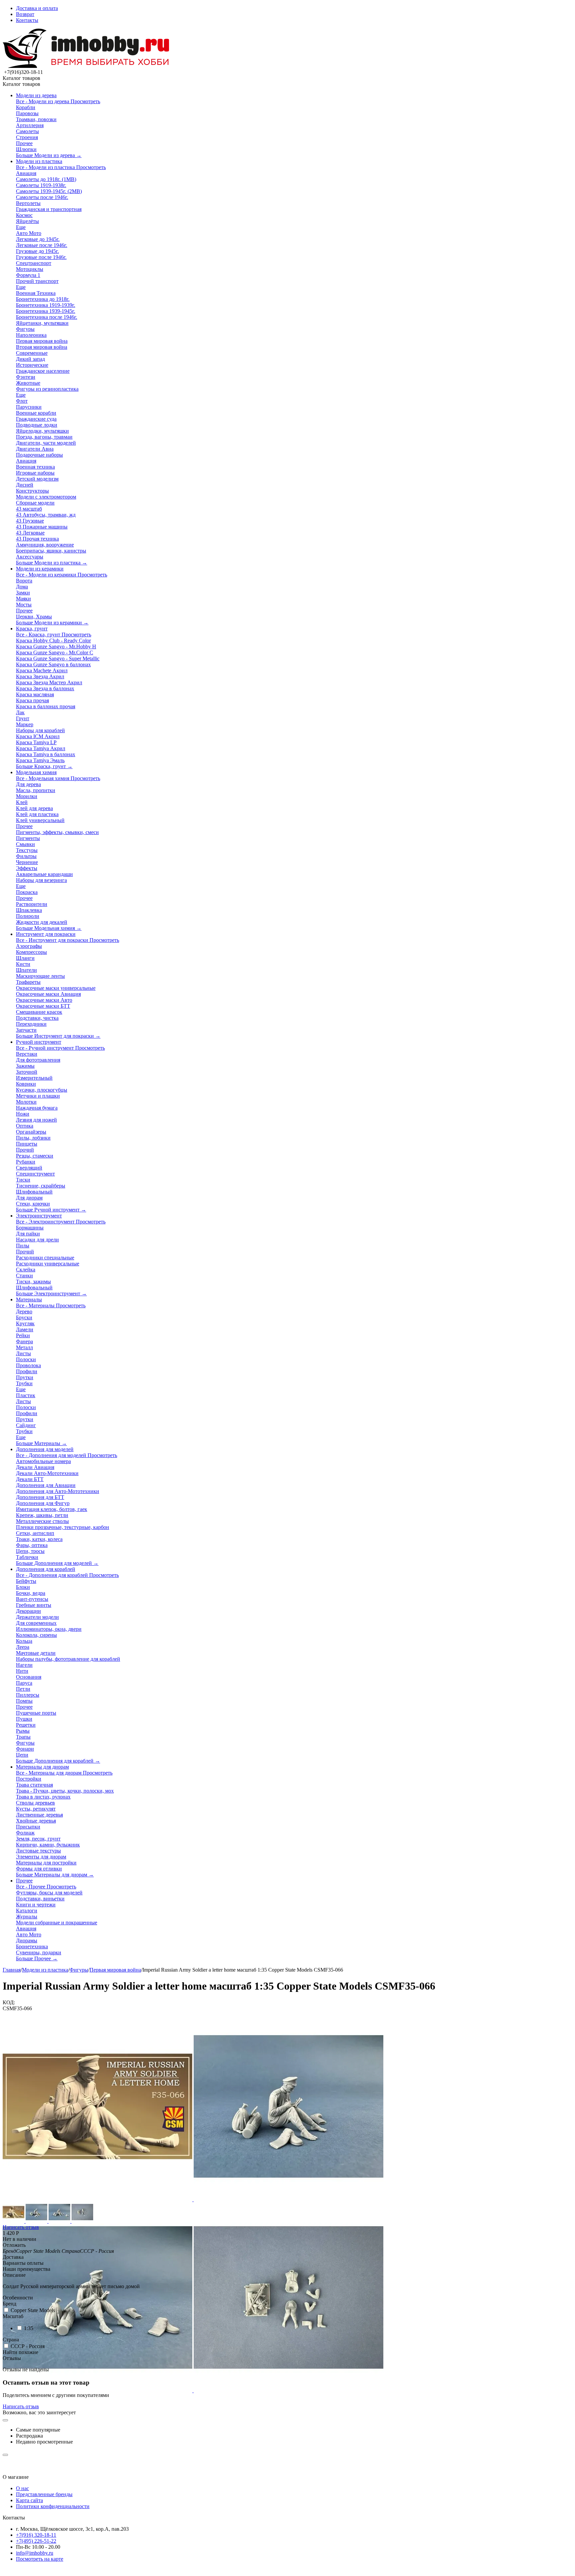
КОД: (9, 2002)
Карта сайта (29, 2500)
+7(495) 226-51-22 (36, 2541)
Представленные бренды (44, 2494)
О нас (22, 2488)
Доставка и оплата (37, 8)
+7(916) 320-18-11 (36, 2535)
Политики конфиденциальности (53, 2506)
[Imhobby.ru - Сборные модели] (86, 66)
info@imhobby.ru (35, 2553)
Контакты (27, 20)
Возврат (25, 14)
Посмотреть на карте (40, 2559)
